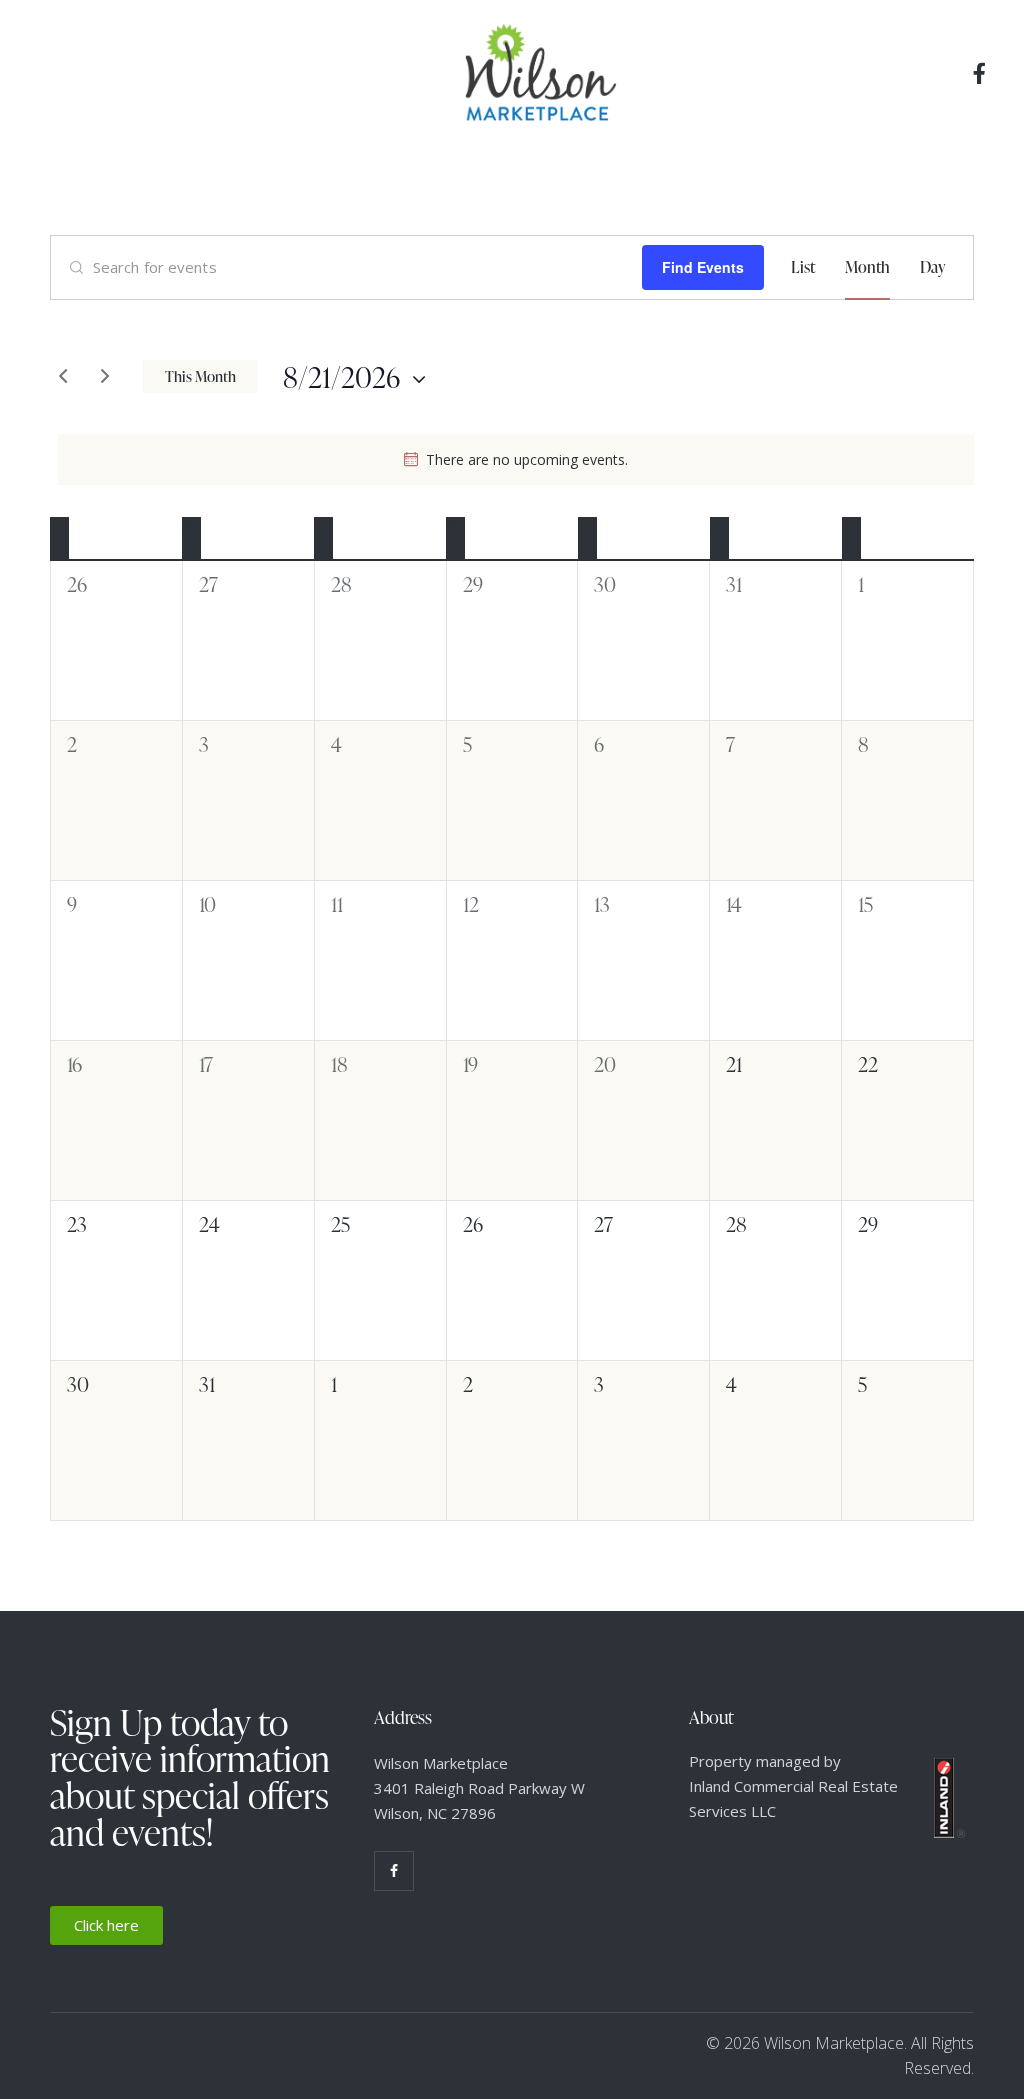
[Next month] (105, 377)
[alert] (516, 459)
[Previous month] (63, 377)
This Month (200, 376)
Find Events (703, 267)
